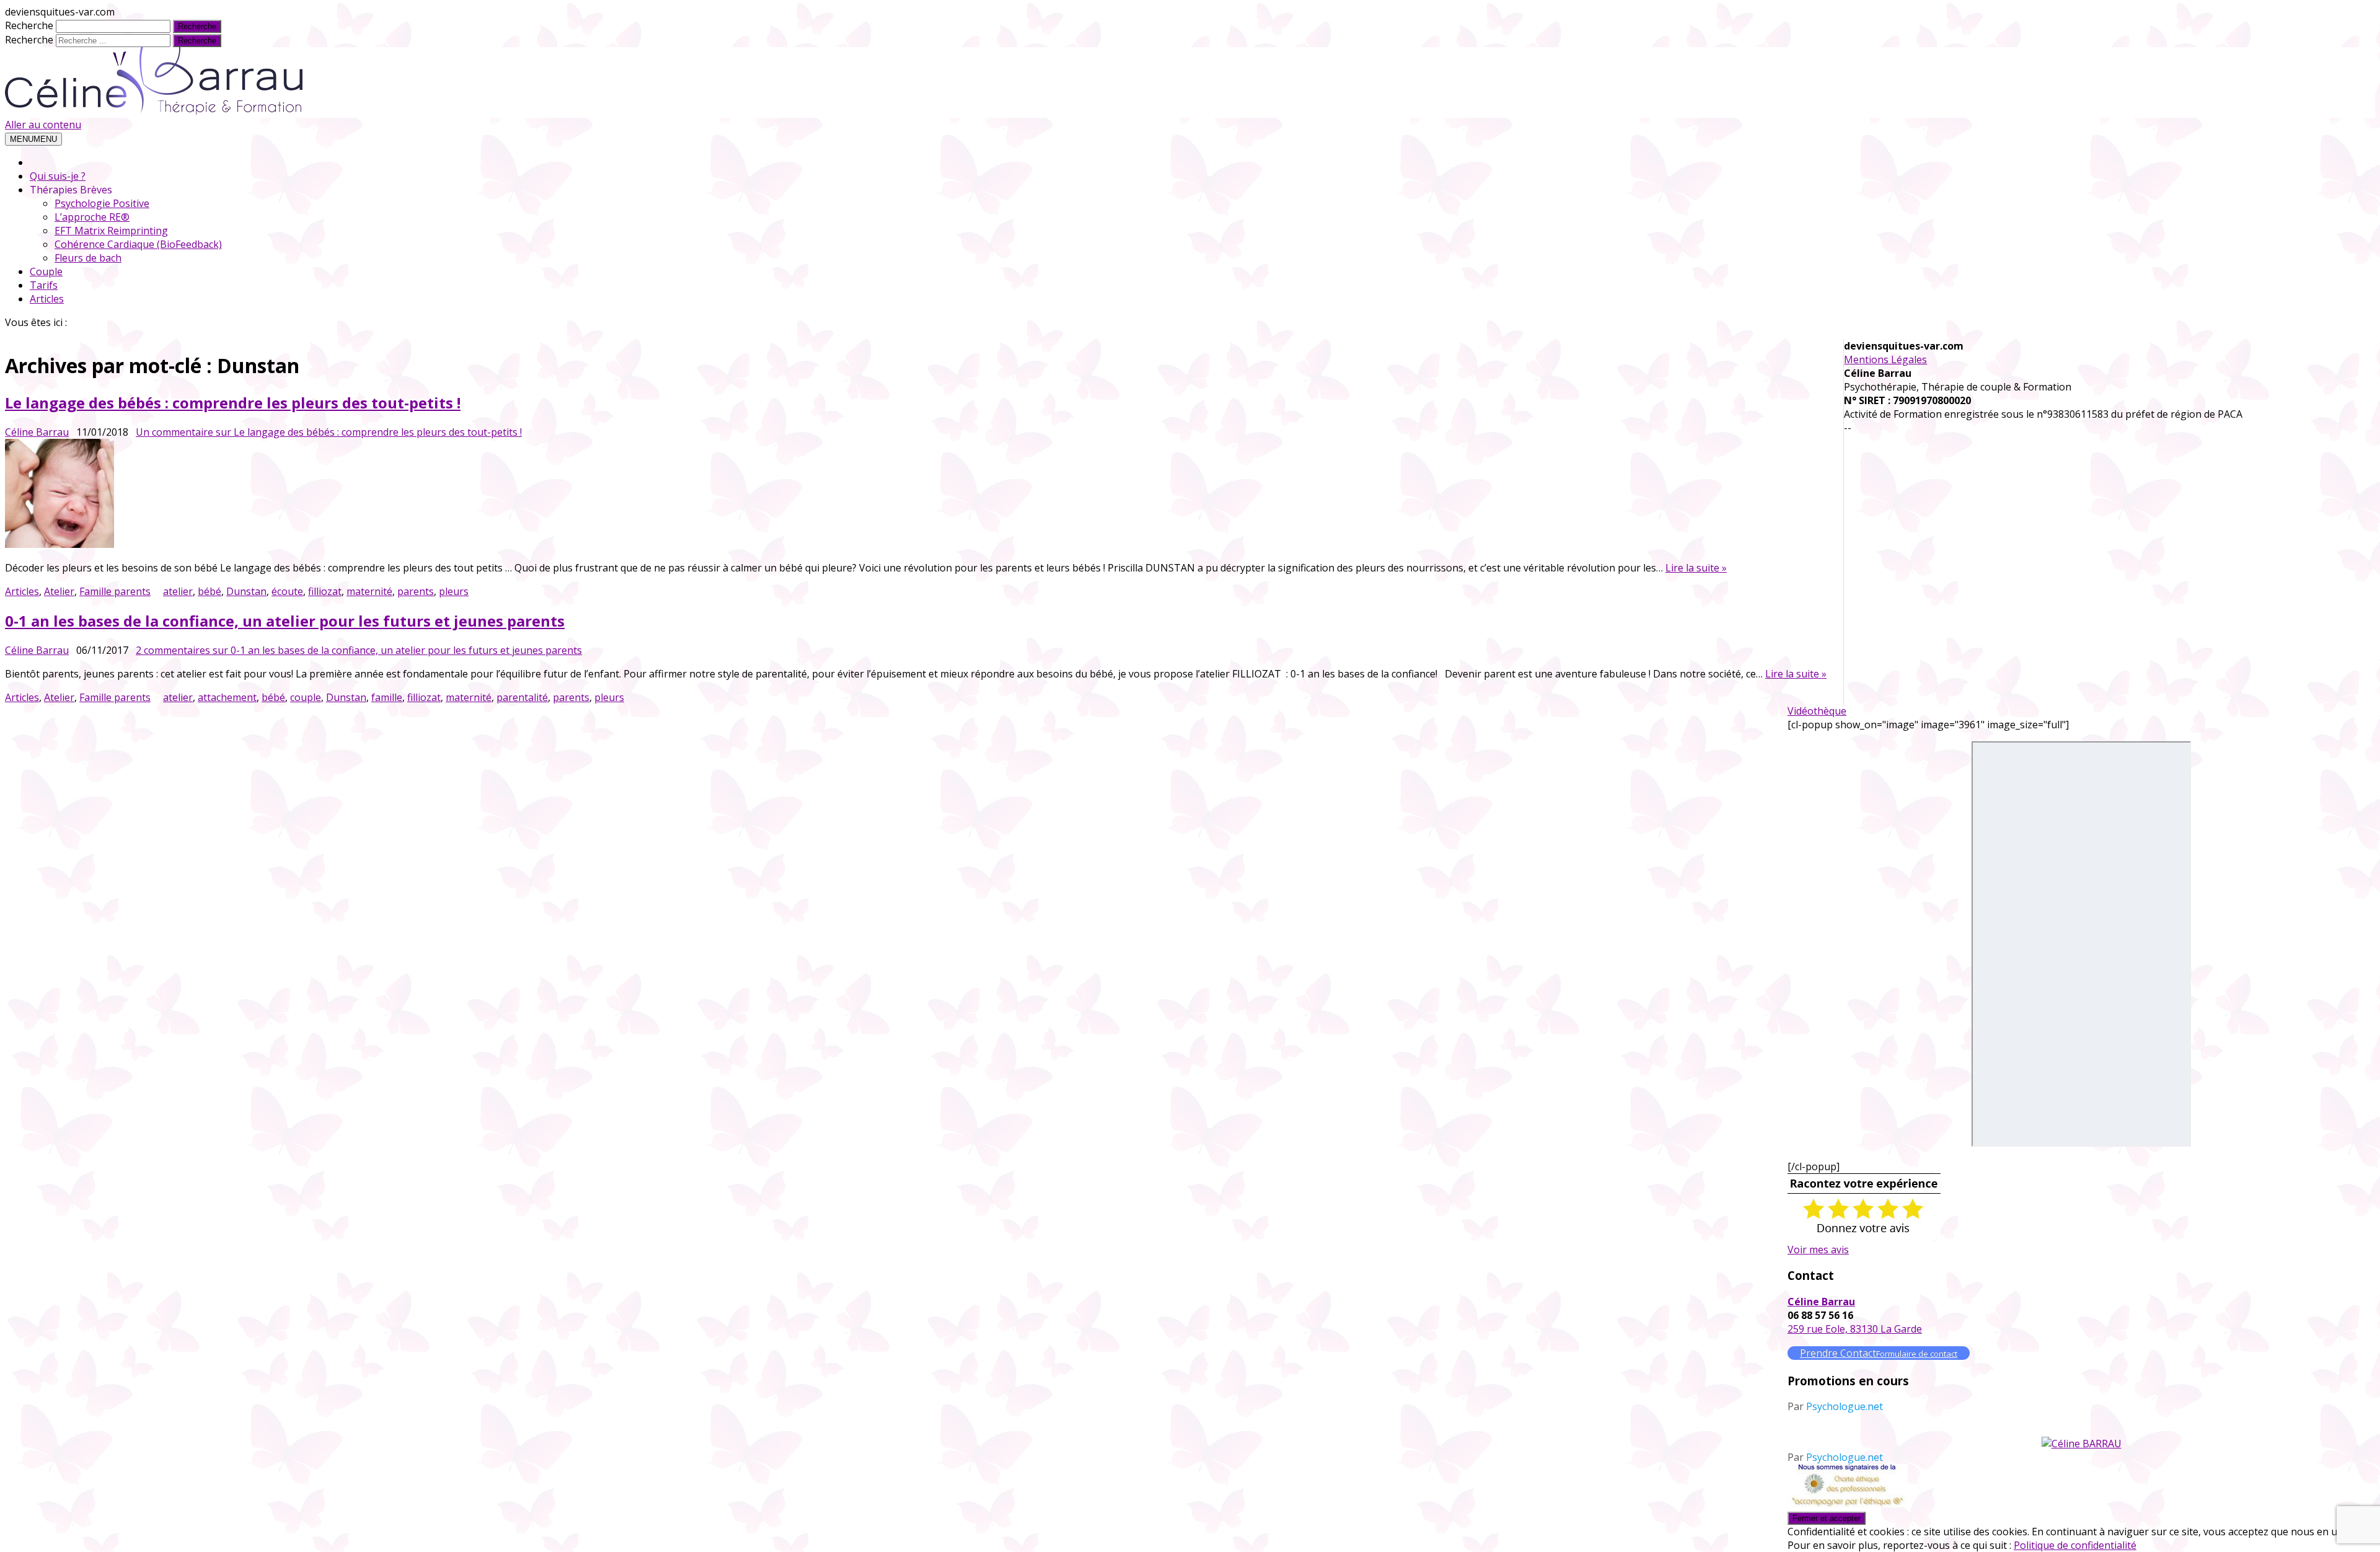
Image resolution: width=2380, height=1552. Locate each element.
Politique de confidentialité (2075, 1545)
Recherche (29, 25)
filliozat (325, 591)
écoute (287, 591)
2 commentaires (359, 650)
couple (306, 697)
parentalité (522, 697)
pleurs (454, 591)
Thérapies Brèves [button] (71, 190)
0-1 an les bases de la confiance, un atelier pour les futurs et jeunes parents (285, 621)
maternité (369, 591)
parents (416, 591)
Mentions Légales (1885, 359)
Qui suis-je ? (58, 176)
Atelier (59, 591)
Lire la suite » (1696, 568)
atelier (178, 591)
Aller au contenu (43, 125)
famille (387, 697)
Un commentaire (329, 432)
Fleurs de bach (88, 258)
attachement (227, 697)
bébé (209, 591)
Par (1835, 1406)
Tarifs (44, 285)
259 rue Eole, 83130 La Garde (1855, 1329)
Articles (47, 299)
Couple (46, 271)
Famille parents (115, 591)
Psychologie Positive (102, 203)
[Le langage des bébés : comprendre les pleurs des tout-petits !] (916, 495)
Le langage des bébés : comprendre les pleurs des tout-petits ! (233, 403)
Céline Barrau (37, 432)
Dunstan (246, 591)
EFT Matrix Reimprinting (111, 231)
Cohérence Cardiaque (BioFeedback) (138, 244)
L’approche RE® (92, 217)
